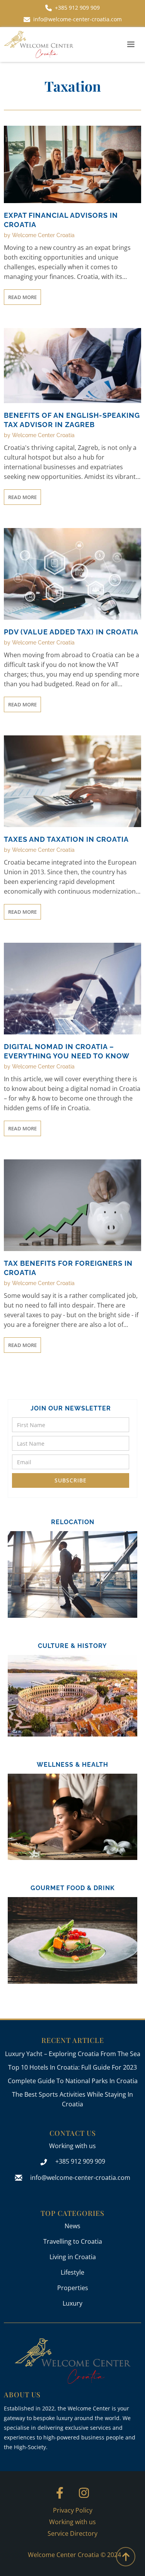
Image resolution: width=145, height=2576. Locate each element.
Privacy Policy (73, 2510)
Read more (22, 297)
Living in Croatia (73, 2257)
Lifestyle (72, 2272)
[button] (131, 44)
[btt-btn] (126, 2557)
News (72, 2226)
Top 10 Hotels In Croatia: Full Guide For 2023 (72, 2067)
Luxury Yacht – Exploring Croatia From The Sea (73, 2054)
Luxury (72, 2303)
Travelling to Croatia (73, 2241)
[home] (39, 44)
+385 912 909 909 (80, 2161)
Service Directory (72, 2533)
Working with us (72, 2146)
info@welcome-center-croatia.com (80, 2178)
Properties (73, 2288)
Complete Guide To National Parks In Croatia (73, 2081)
